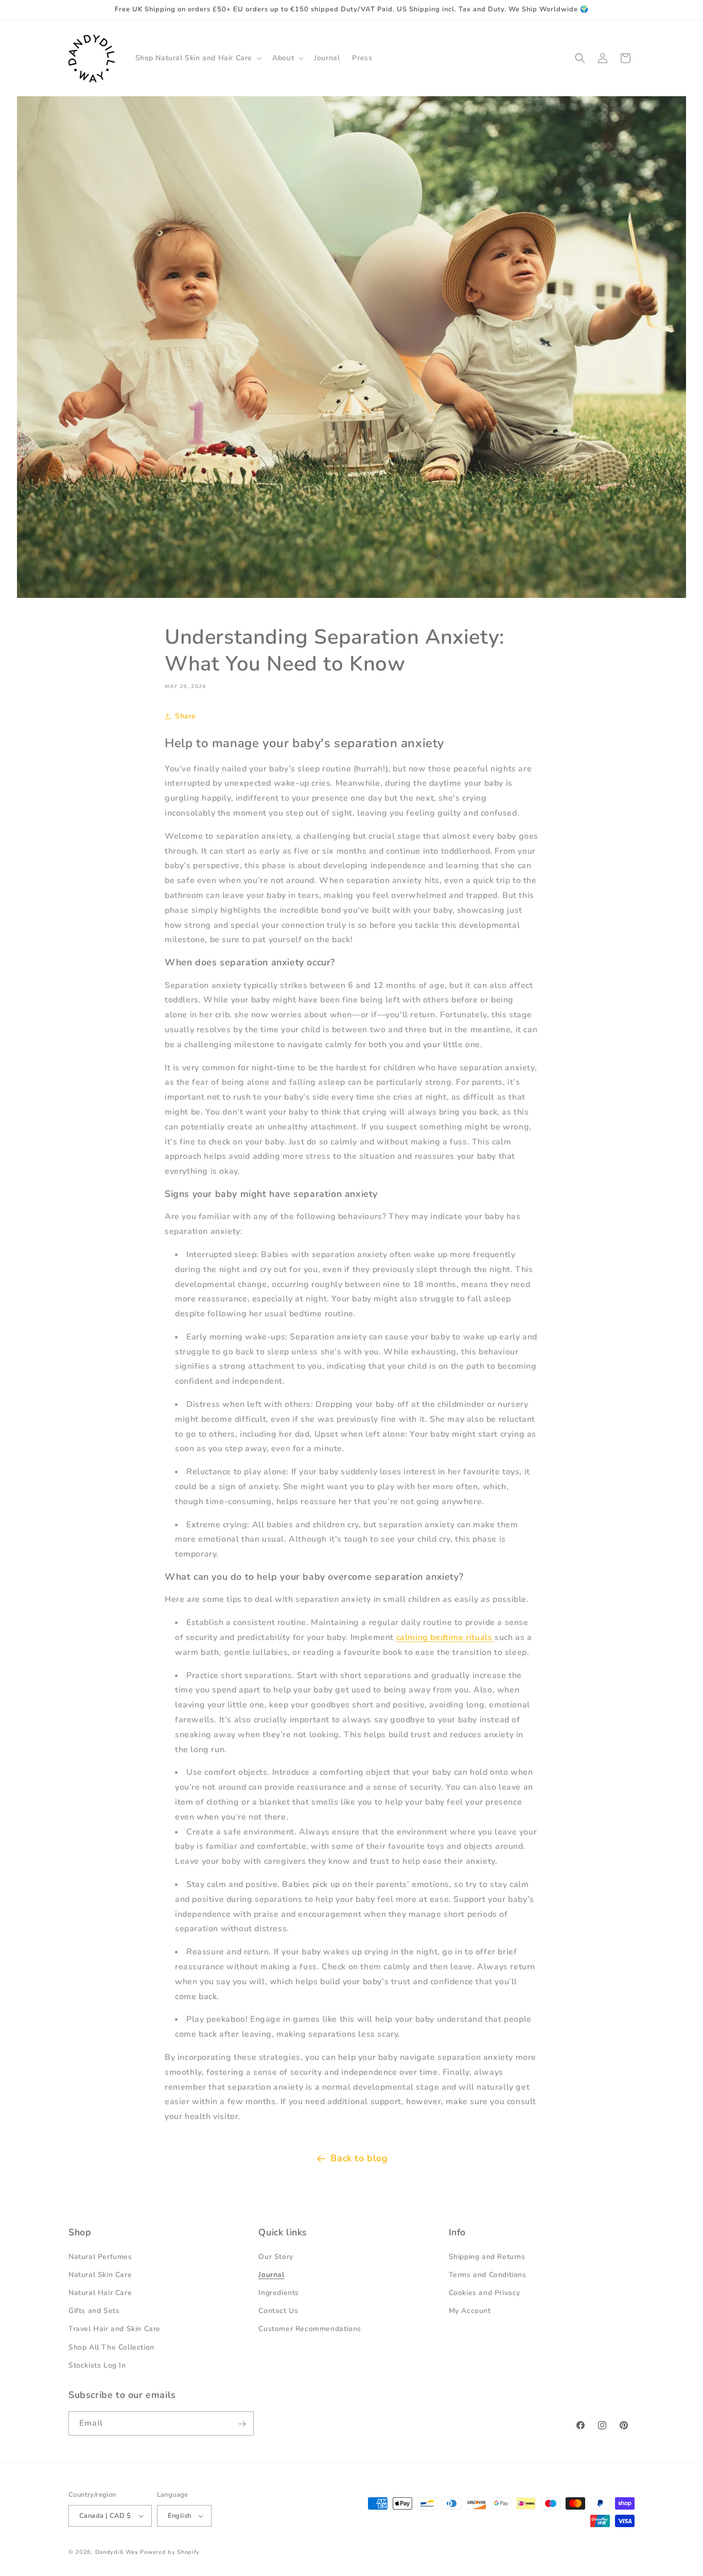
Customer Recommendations (310, 2329)
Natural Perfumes (100, 2256)
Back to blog (359, 2158)
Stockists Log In (97, 2365)
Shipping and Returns (487, 2256)
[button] (198, 58)
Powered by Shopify (170, 2552)
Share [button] (186, 716)
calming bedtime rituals (445, 1637)
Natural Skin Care (100, 2274)
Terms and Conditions (488, 2274)
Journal (271, 2274)
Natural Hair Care (100, 2293)
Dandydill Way (117, 2552)
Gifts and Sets (94, 2311)
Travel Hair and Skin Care (115, 2329)
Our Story (276, 2256)
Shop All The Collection (111, 2347)
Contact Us (278, 2311)
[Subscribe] (242, 2424)
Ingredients (279, 2293)
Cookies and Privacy (485, 2293)
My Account (470, 2311)
